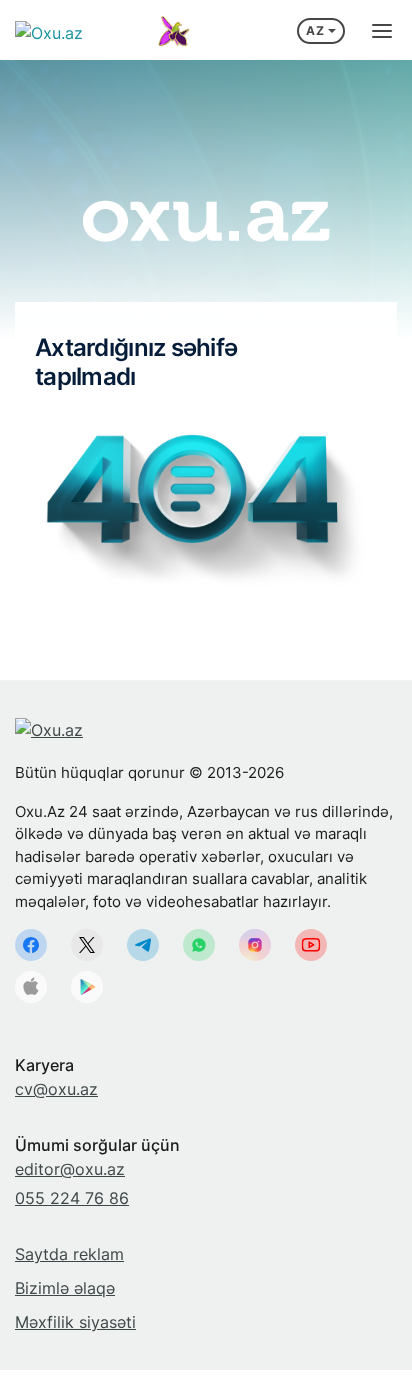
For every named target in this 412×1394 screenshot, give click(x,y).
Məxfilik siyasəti (75, 1322)
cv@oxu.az (56, 1089)
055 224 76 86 (72, 1198)
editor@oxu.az (70, 1169)
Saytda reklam (69, 1254)
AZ (315, 30)
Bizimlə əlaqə (65, 1288)
